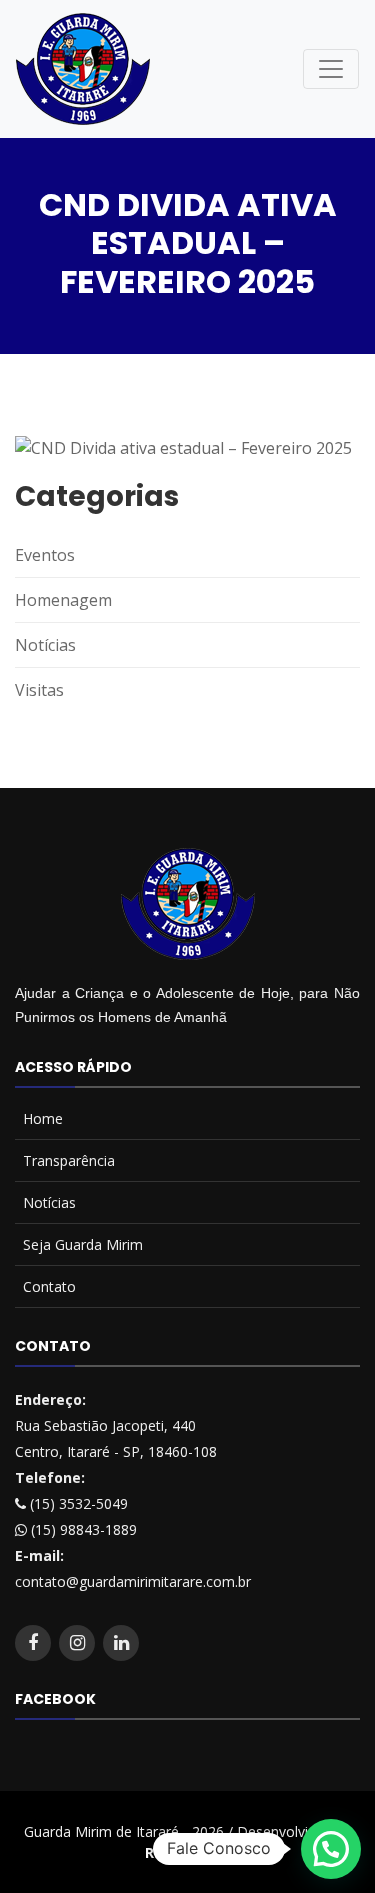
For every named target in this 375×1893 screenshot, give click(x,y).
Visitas (39, 690)
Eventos (45, 555)
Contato (49, 1286)
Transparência (69, 1160)
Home (43, 1118)
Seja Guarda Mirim (83, 1244)
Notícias (45, 645)
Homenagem (63, 600)
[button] (331, 1849)
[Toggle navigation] (331, 69)
